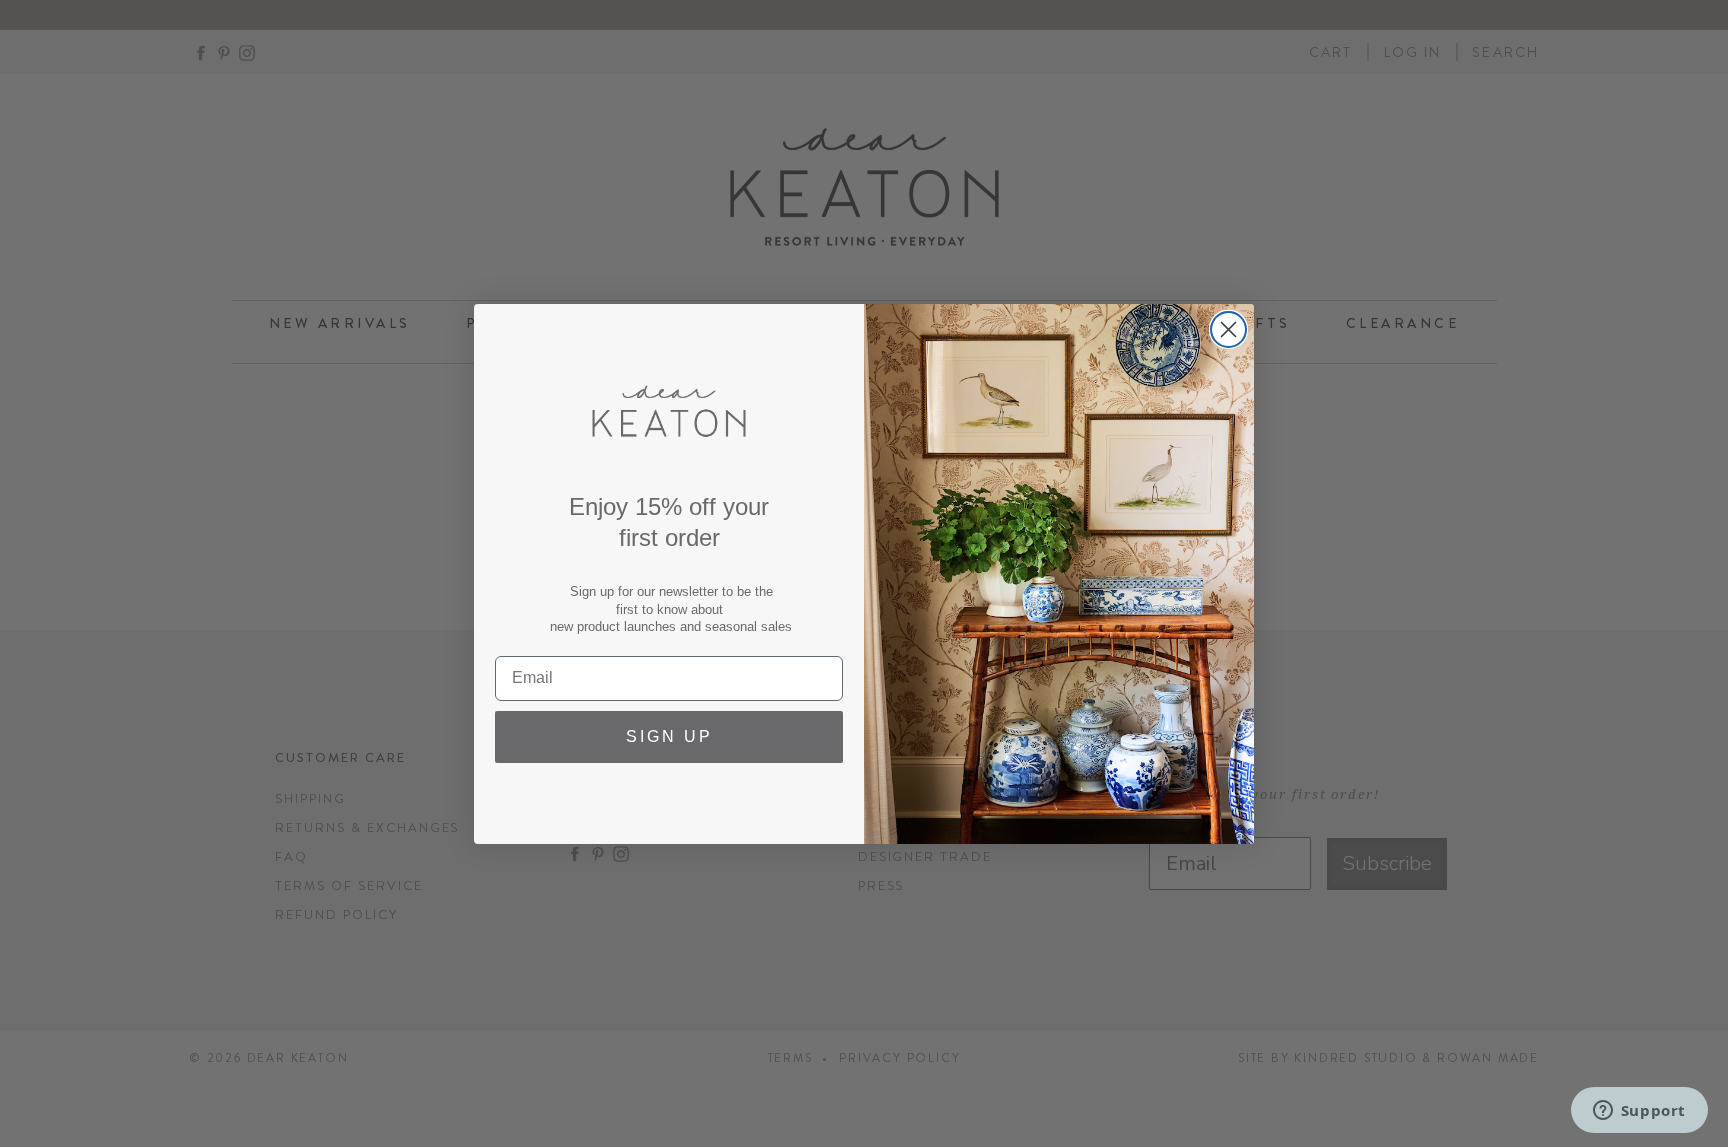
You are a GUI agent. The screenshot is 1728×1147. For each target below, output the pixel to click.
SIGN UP (669, 736)
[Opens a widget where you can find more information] (1639, 1112)
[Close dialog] (1228, 329)
